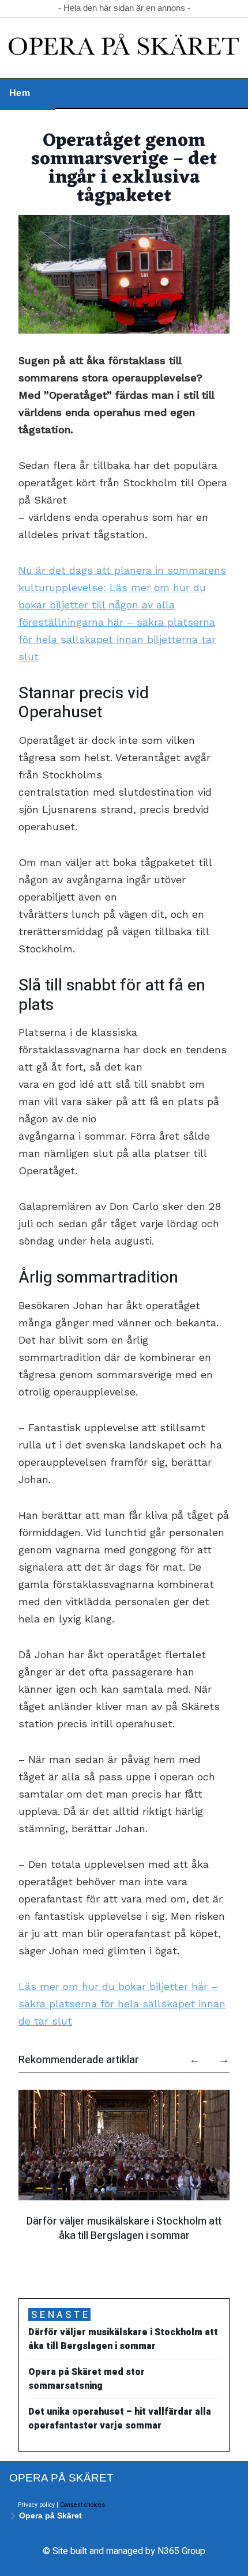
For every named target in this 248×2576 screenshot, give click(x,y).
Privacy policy (36, 2505)
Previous (189, 2055)
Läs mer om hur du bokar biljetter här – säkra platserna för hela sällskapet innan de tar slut (122, 2004)
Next (218, 2055)
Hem (20, 93)
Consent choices (82, 2505)
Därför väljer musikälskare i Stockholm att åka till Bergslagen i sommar (124, 2228)
